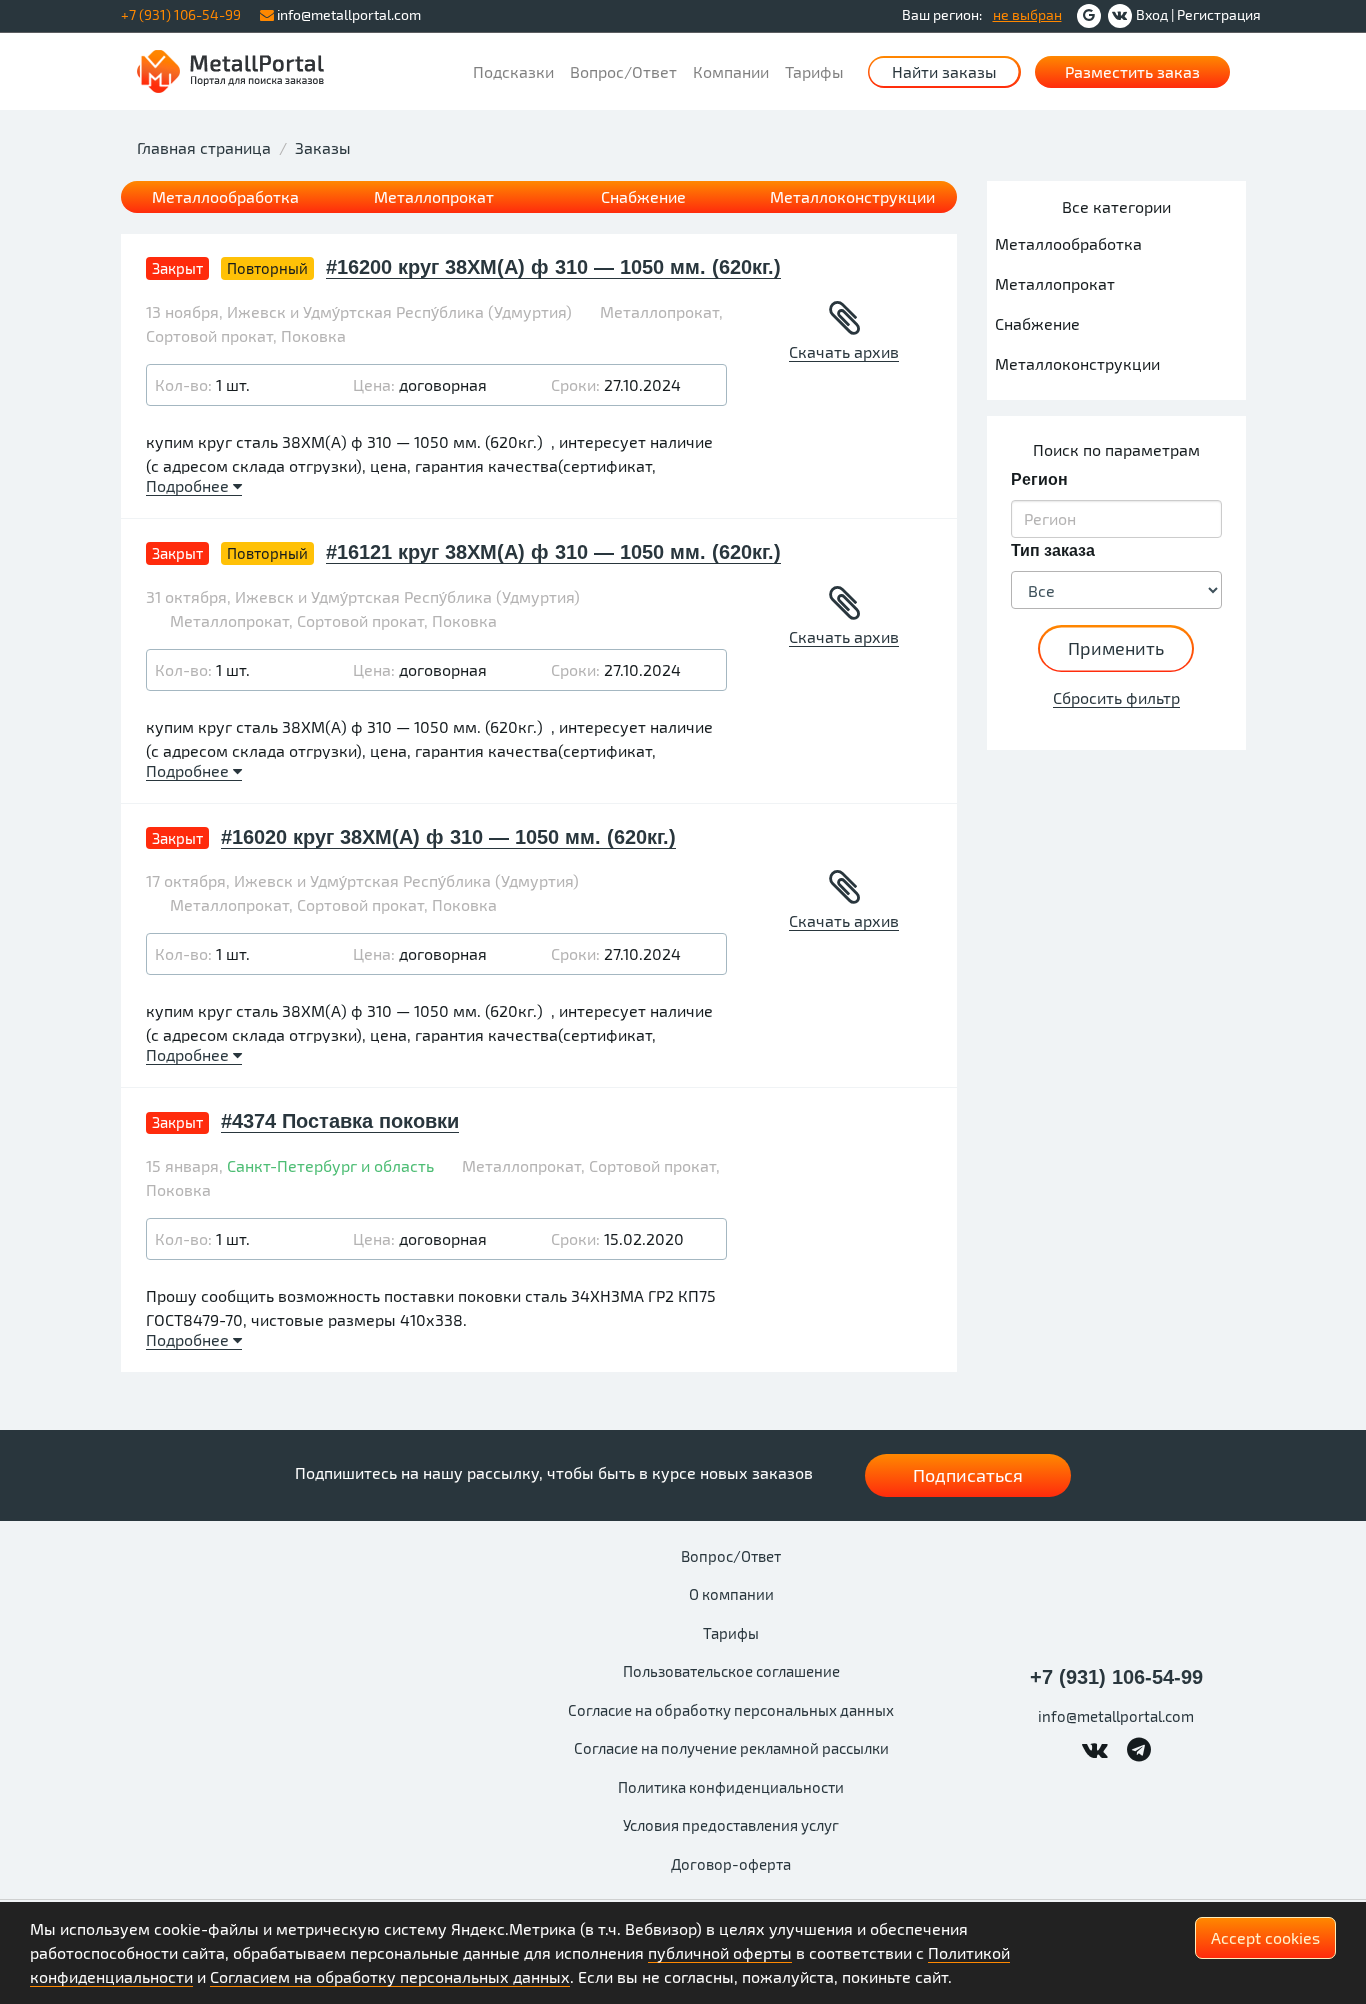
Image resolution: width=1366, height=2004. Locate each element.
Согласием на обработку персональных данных (390, 1976)
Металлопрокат (434, 196)
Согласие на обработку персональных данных (731, 1710)
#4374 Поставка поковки (340, 1121)
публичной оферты (720, 1952)
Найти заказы (944, 71)
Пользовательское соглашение (731, 1671)
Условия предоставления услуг (731, 1825)
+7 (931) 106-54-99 (1116, 1677)
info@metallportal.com (347, 14)
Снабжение (643, 196)
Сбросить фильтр (1116, 697)
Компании (731, 71)
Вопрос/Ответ (623, 71)
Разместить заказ (1132, 71)
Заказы (323, 147)
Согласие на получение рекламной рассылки (731, 1748)
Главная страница (204, 147)
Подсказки (513, 71)
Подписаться (968, 1475)
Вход (1152, 14)
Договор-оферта (731, 1864)
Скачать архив (844, 351)
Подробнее (189, 485)
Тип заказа (1053, 550)
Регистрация (1219, 14)
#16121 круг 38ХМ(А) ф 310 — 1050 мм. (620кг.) (553, 552)
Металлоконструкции (852, 196)
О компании (731, 1594)
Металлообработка (225, 196)
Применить (1116, 648)
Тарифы (814, 71)
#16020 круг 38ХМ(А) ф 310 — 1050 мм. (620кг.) (448, 837)
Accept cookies (1265, 1937)
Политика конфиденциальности (731, 1787)
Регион (1039, 479)
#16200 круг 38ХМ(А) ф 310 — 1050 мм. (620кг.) (553, 267)
